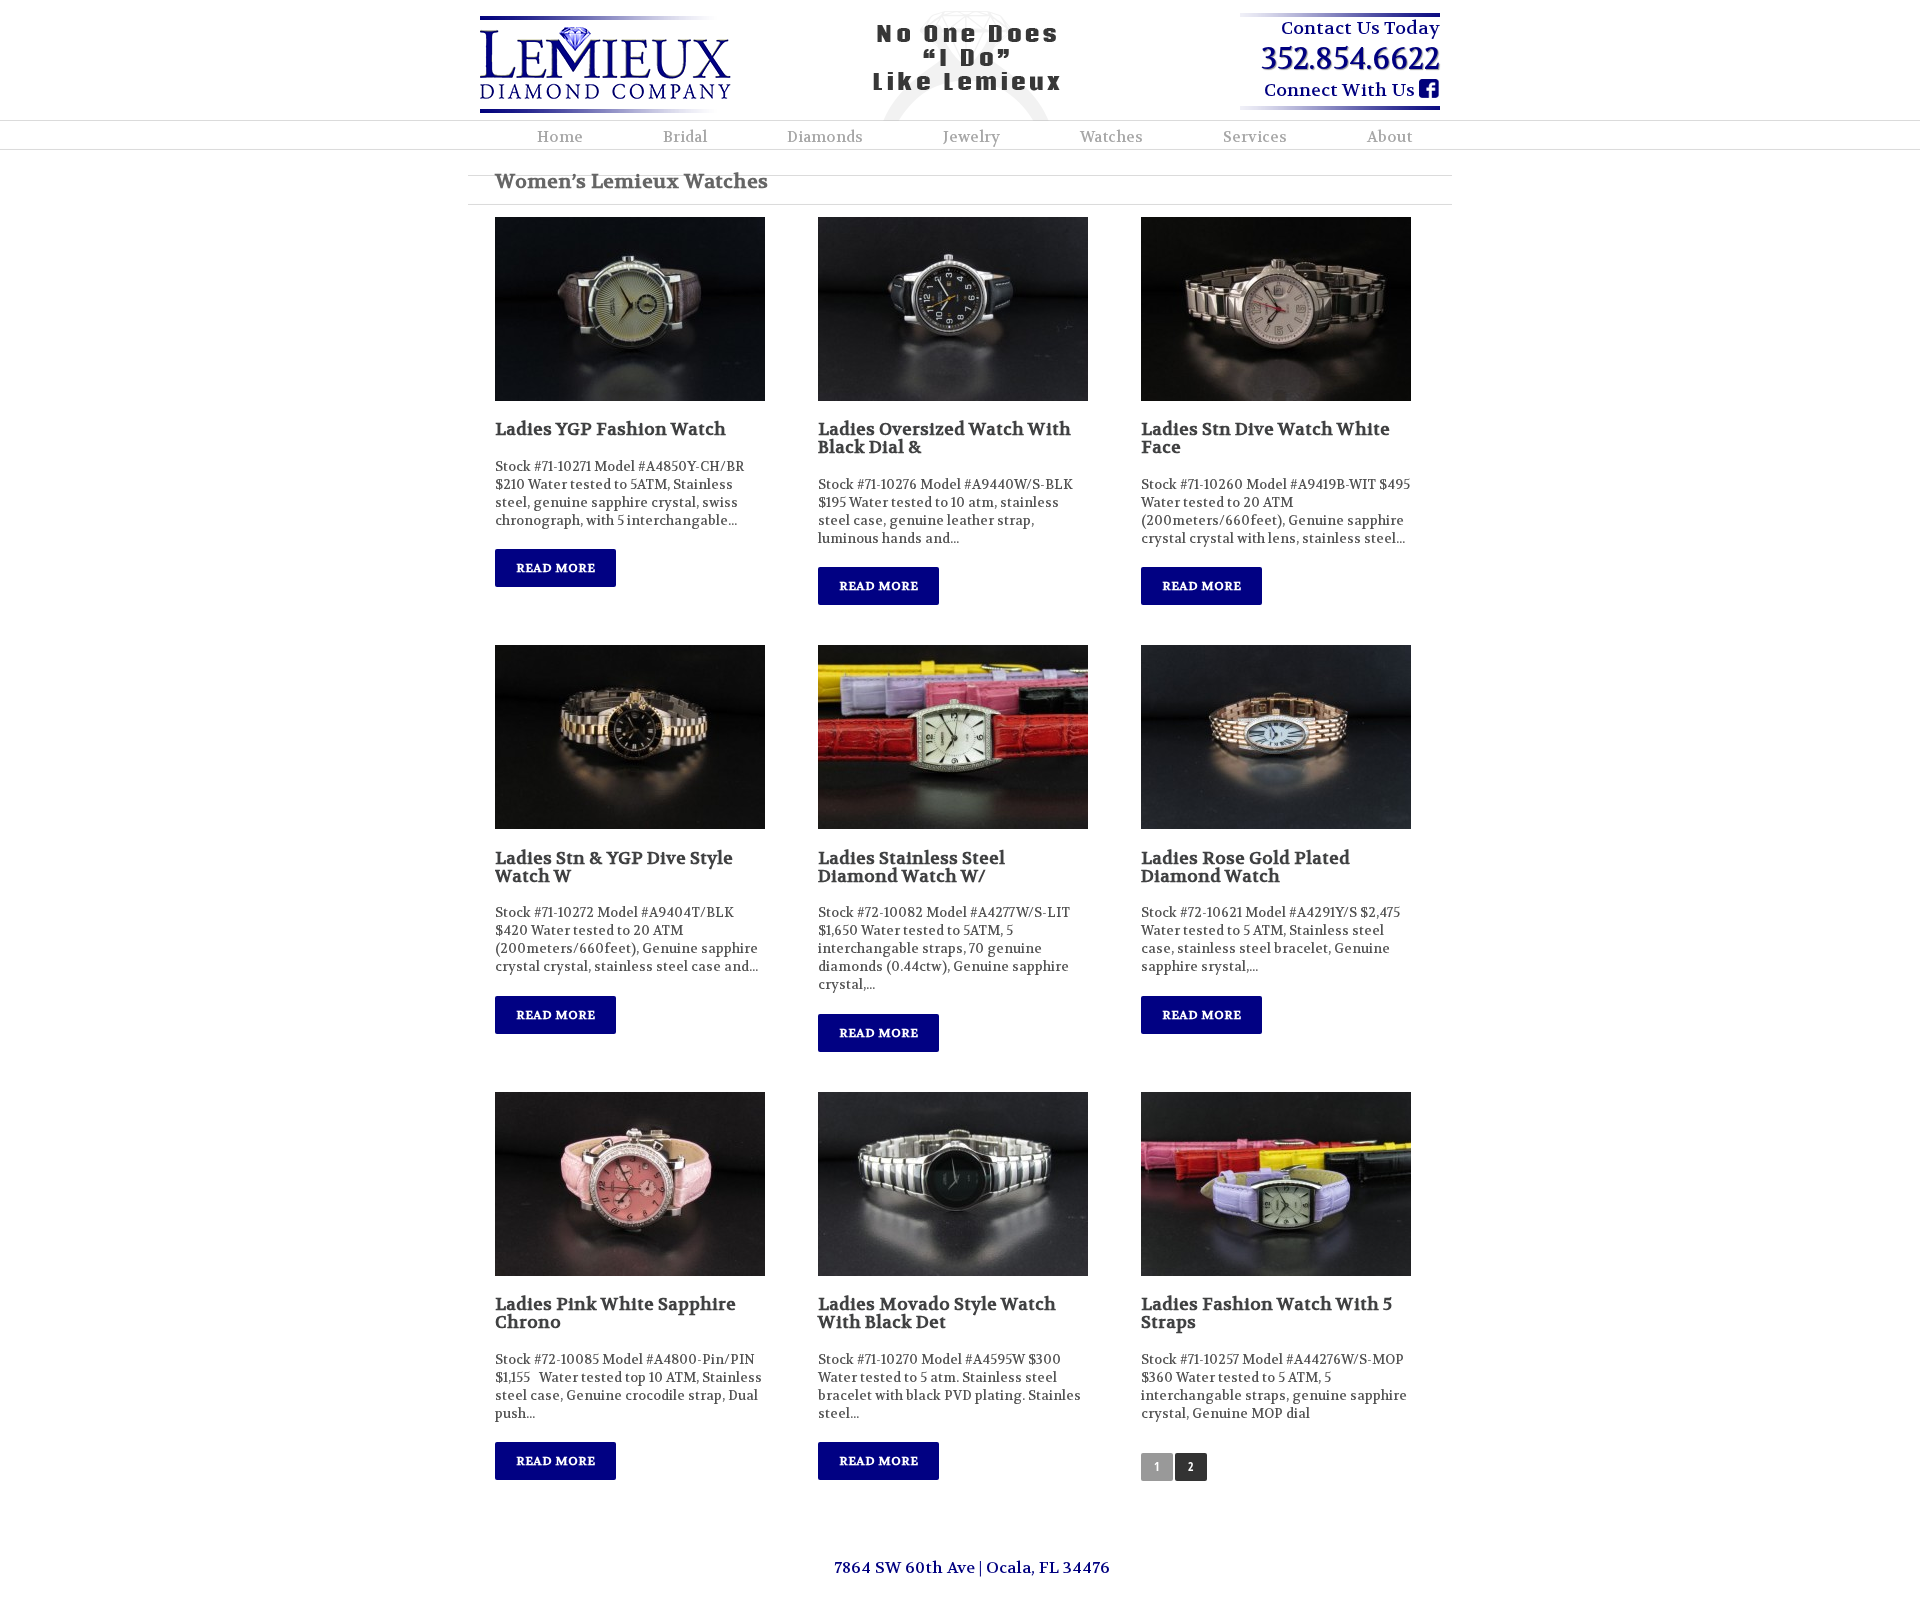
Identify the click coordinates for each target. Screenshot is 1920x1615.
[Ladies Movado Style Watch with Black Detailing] (953, 1184)
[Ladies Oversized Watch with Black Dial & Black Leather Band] (953, 309)
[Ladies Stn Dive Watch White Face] (1276, 309)
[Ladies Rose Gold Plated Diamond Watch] (1276, 737)
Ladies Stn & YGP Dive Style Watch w (614, 867)
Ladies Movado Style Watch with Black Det (937, 1313)
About (1389, 137)
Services (1255, 137)
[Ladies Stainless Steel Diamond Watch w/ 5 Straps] (953, 737)
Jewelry (971, 137)
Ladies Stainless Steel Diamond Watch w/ (911, 867)
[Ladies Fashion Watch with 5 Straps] (1276, 1184)
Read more (555, 568)
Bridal (685, 137)
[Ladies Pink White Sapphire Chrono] (630, 1184)
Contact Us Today (1360, 28)
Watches (1111, 137)
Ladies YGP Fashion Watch (610, 429)
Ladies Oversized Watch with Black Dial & (944, 438)
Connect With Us (1341, 90)
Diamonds (825, 137)
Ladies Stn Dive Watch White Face (1265, 438)
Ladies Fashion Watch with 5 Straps (1266, 1313)
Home (560, 137)
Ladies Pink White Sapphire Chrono (615, 1313)
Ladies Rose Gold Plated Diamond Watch (1245, 867)
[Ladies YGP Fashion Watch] (630, 309)
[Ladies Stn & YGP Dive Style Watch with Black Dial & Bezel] (630, 737)
